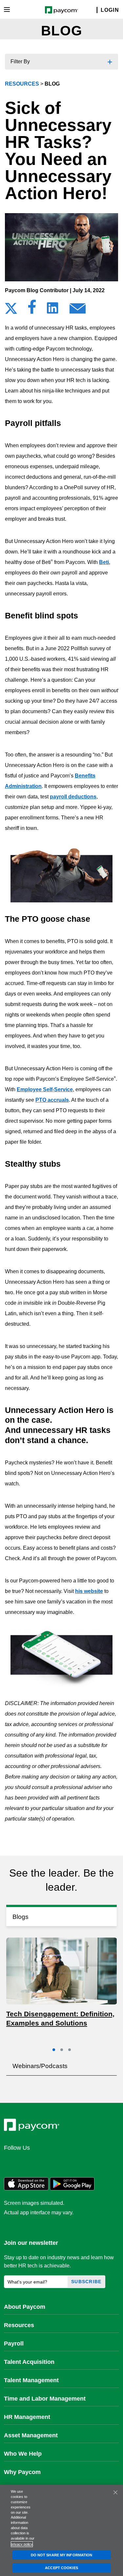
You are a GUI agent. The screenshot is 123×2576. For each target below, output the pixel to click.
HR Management (27, 2417)
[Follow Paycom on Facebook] (43, 2162)
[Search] (93, 10)
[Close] (115, 2492)
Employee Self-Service (45, 1089)
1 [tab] (54, 2050)
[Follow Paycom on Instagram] (58, 2162)
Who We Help (23, 2454)
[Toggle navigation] (7, 10)
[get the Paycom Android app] (72, 2189)
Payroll (14, 2344)
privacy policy (22, 2544)
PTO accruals (52, 1100)
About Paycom (25, 2307)
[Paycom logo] (61, 9)
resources (22, 84)
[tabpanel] (62, 1984)
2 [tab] (62, 2050)
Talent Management (31, 2380)
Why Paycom (22, 2472)
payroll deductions (73, 797)
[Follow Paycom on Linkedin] (11, 2162)
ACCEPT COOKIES (61, 2568)
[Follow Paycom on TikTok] (90, 2162)
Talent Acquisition (29, 2362)
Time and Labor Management (45, 2399)
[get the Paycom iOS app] (26, 2189)
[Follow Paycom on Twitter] (27, 2162)
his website (89, 1591)
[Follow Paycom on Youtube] (74, 2162)
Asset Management (31, 2435)
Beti (104, 562)
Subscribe (86, 2282)
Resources (19, 2325)
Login (110, 10)
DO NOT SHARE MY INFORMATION (62, 2555)
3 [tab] (70, 2050)
